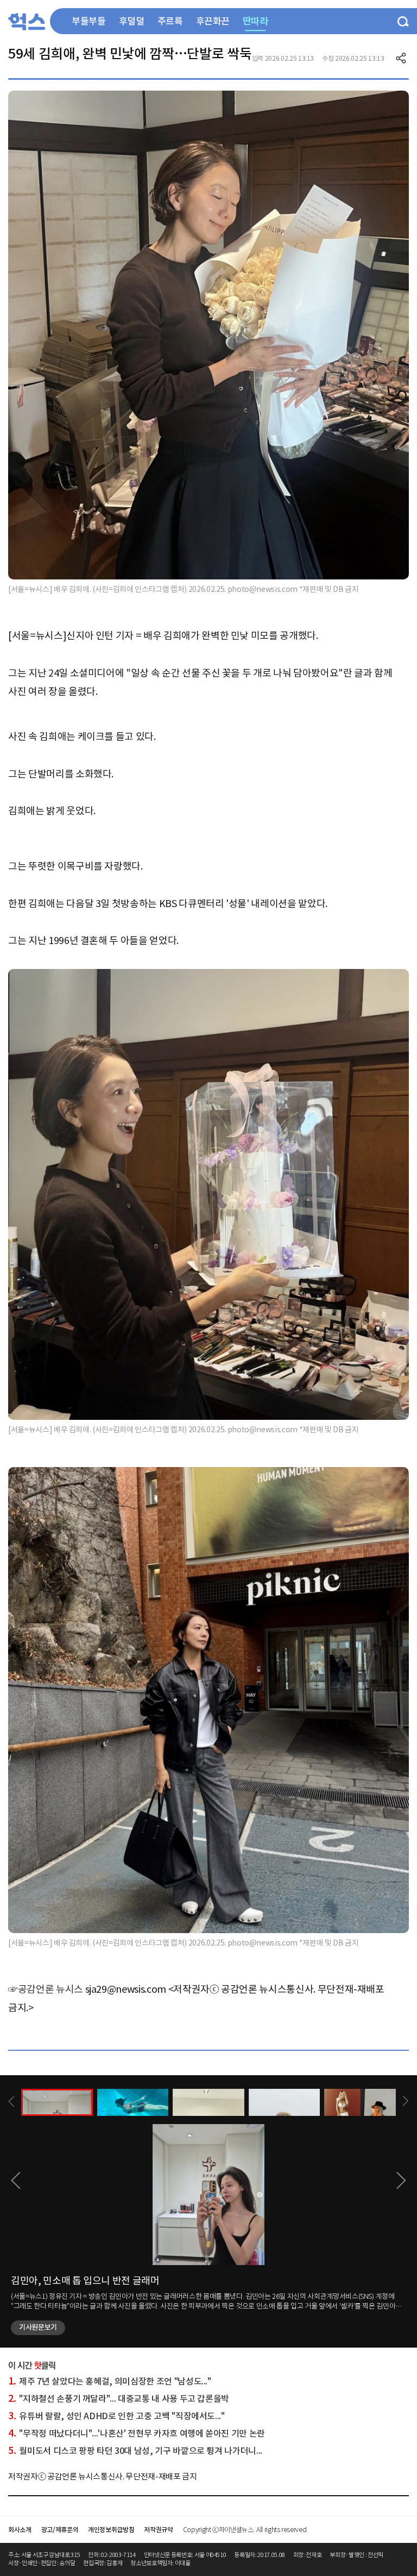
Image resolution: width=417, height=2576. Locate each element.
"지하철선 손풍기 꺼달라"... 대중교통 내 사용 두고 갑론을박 (119, 2399)
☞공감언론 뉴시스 (46, 1989)
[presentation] (11, 2102)
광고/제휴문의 (60, 2530)
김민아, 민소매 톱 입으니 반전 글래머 (85, 2281)
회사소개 (20, 2530)
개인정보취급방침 (111, 2530)
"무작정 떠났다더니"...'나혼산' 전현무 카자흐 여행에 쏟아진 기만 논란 (137, 2433)
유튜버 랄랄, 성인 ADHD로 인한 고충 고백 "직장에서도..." (116, 2416)
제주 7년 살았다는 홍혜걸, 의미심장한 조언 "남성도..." (110, 2381)
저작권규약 (158, 2530)
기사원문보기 (38, 2327)
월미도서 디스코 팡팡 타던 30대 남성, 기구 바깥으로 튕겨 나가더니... (135, 2451)
